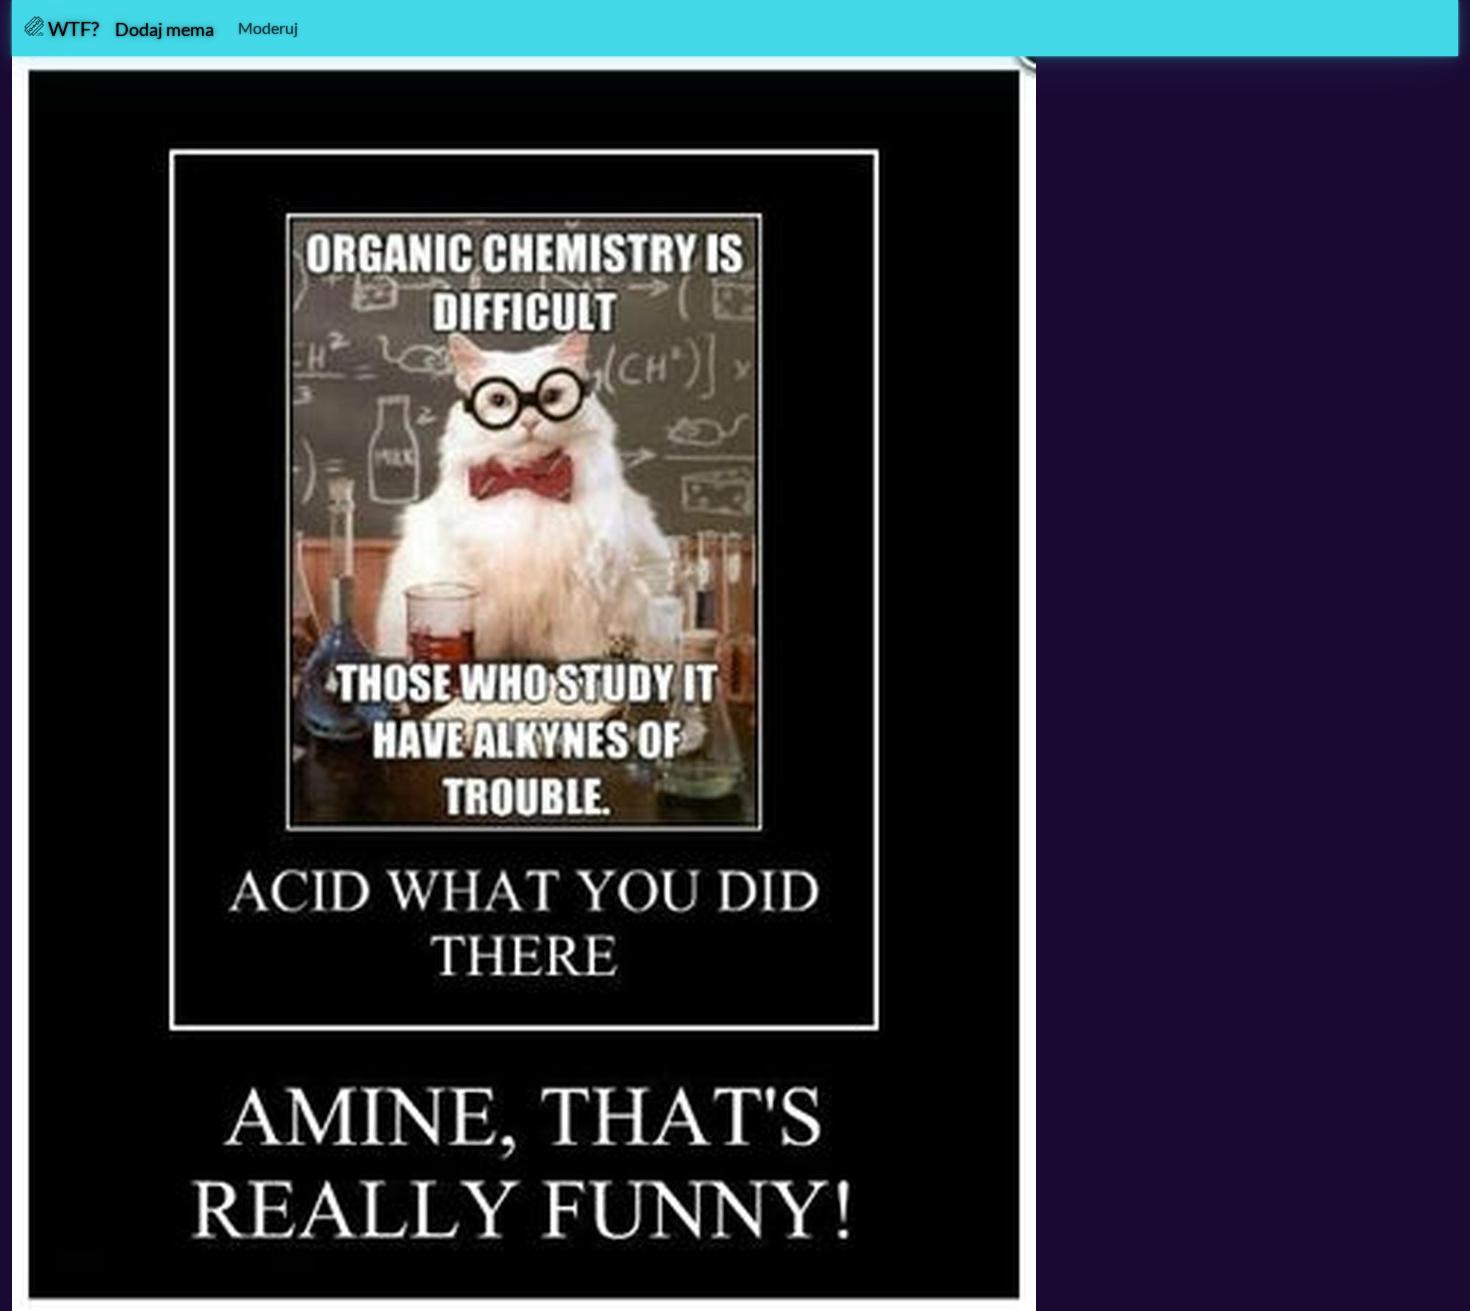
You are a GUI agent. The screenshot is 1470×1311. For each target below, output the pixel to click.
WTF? (71, 28)
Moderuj (268, 27)
